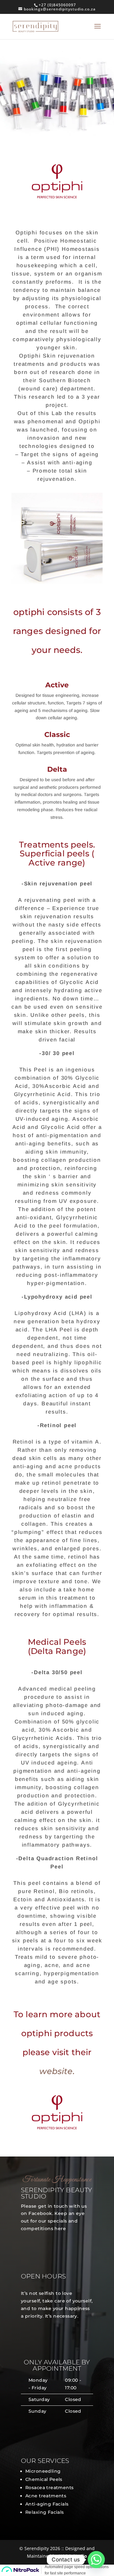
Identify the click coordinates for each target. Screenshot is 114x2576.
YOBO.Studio (73, 2556)
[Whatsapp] (96, 2560)
